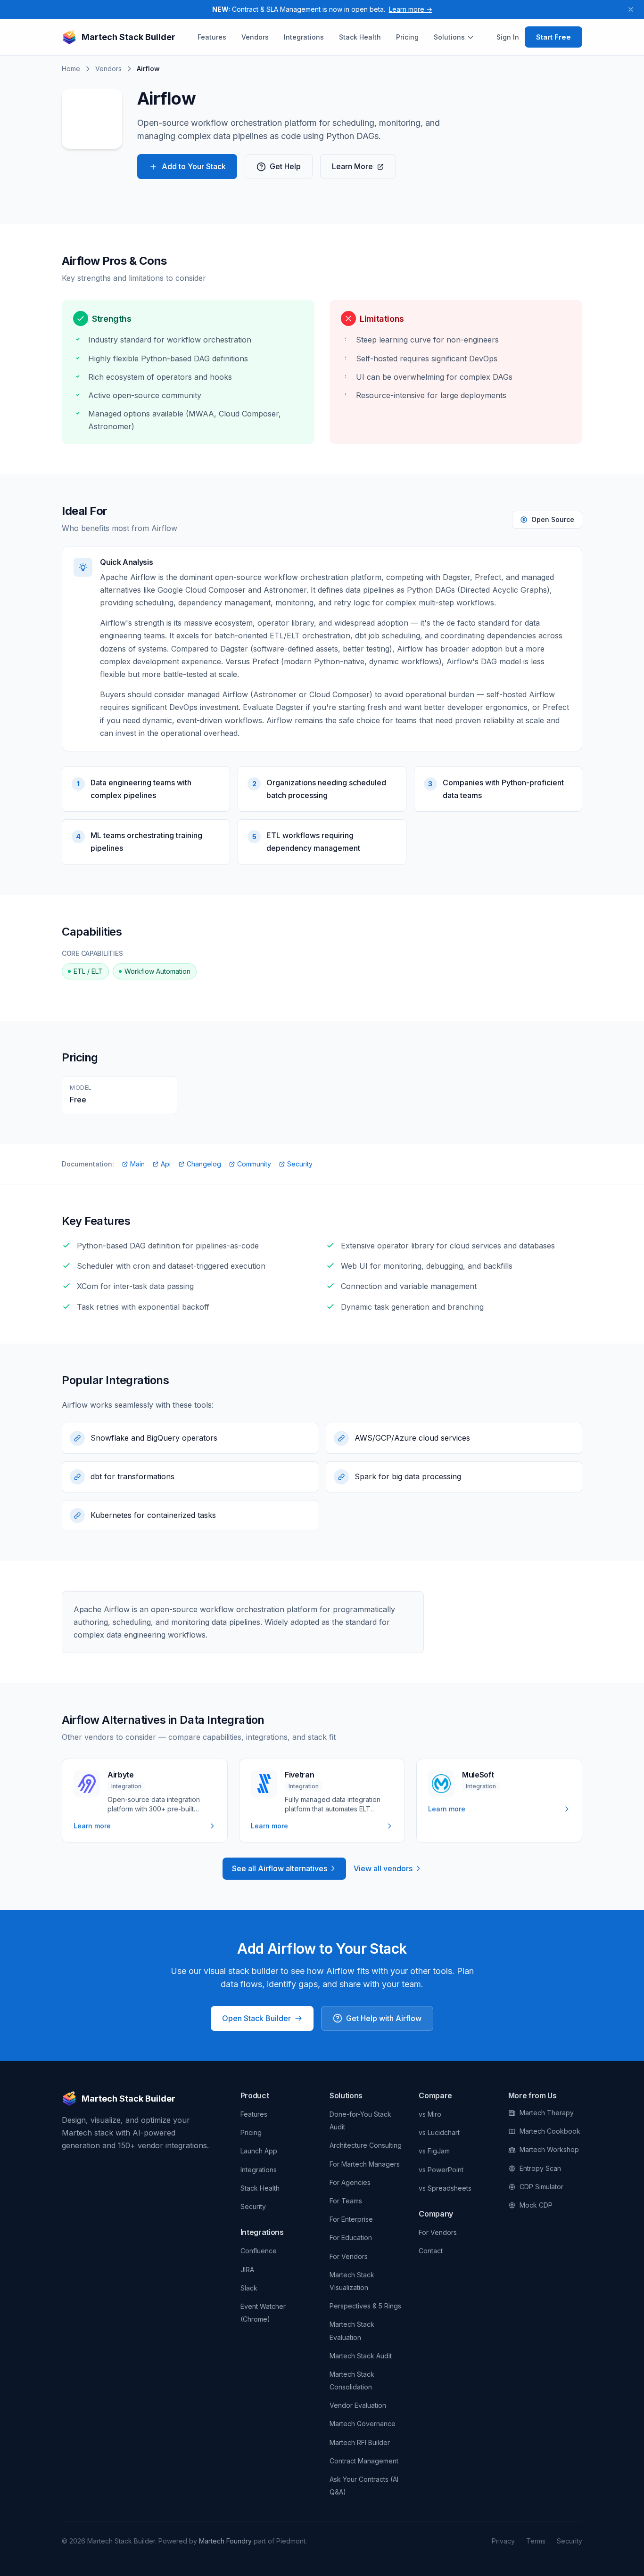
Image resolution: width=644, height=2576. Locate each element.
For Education (351, 2238)
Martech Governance (363, 2424)
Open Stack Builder (256, 2018)
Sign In (508, 37)
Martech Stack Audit (361, 2356)
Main (137, 1164)
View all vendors (383, 1868)
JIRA (247, 2270)
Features (212, 37)
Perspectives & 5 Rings (365, 2306)
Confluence (259, 2251)
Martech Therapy (547, 2113)
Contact (431, 2251)
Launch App (259, 2151)
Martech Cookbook (550, 2131)
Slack (249, 2288)
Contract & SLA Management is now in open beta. (322, 9)
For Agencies (350, 2182)
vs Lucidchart (439, 2132)
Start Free (553, 37)
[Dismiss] (631, 9)
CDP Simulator (541, 2187)
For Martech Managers (365, 2164)
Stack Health (360, 37)
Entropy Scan (540, 2168)
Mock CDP (536, 2205)
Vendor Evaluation (358, 2405)
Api (166, 1164)
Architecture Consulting (366, 2145)
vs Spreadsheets (445, 2188)
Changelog (204, 1164)
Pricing (407, 37)
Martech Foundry (225, 2541)
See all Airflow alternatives (280, 1868)
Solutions (449, 37)
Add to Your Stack (194, 166)
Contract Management (364, 2461)
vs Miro (430, 2114)
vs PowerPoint (441, 2170)
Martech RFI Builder (360, 2442)
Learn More (352, 166)
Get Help (285, 166)
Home (71, 69)
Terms (536, 2541)
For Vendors (349, 2256)
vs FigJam (434, 2151)
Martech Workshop (549, 2149)
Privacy (503, 2541)
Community (254, 1164)
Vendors (255, 37)
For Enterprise (351, 2219)
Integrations (304, 37)
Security (300, 1164)
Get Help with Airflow (384, 2018)
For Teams (346, 2201)
